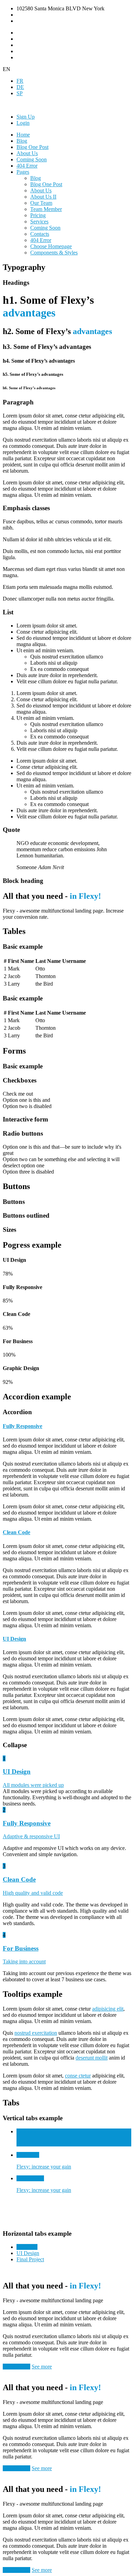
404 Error (27, 166)
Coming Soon (32, 159)
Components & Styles (54, 253)
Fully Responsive (23, 1426)
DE (20, 87)
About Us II (43, 197)
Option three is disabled (28, 1172)
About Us (27, 153)
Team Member (46, 209)
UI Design (14, 1639)
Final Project (30, 2259)
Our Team (41, 203)
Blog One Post (32, 147)
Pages (23, 172)
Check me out (18, 1094)
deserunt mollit (92, 2058)
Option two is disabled (27, 1106)
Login (23, 123)
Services (39, 222)
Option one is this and (26, 1100)
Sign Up (26, 117)
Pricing (38, 215)
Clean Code (16, 1532)
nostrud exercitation (36, 2033)
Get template (16, 2367)
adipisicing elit (108, 2009)
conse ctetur (78, 2076)
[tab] (67, 1426)
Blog (22, 141)
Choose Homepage (51, 246)
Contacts (40, 234)
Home (23, 135)
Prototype (27, 2247)
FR (20, 81)
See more (42, 2367)
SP (20, 93)
